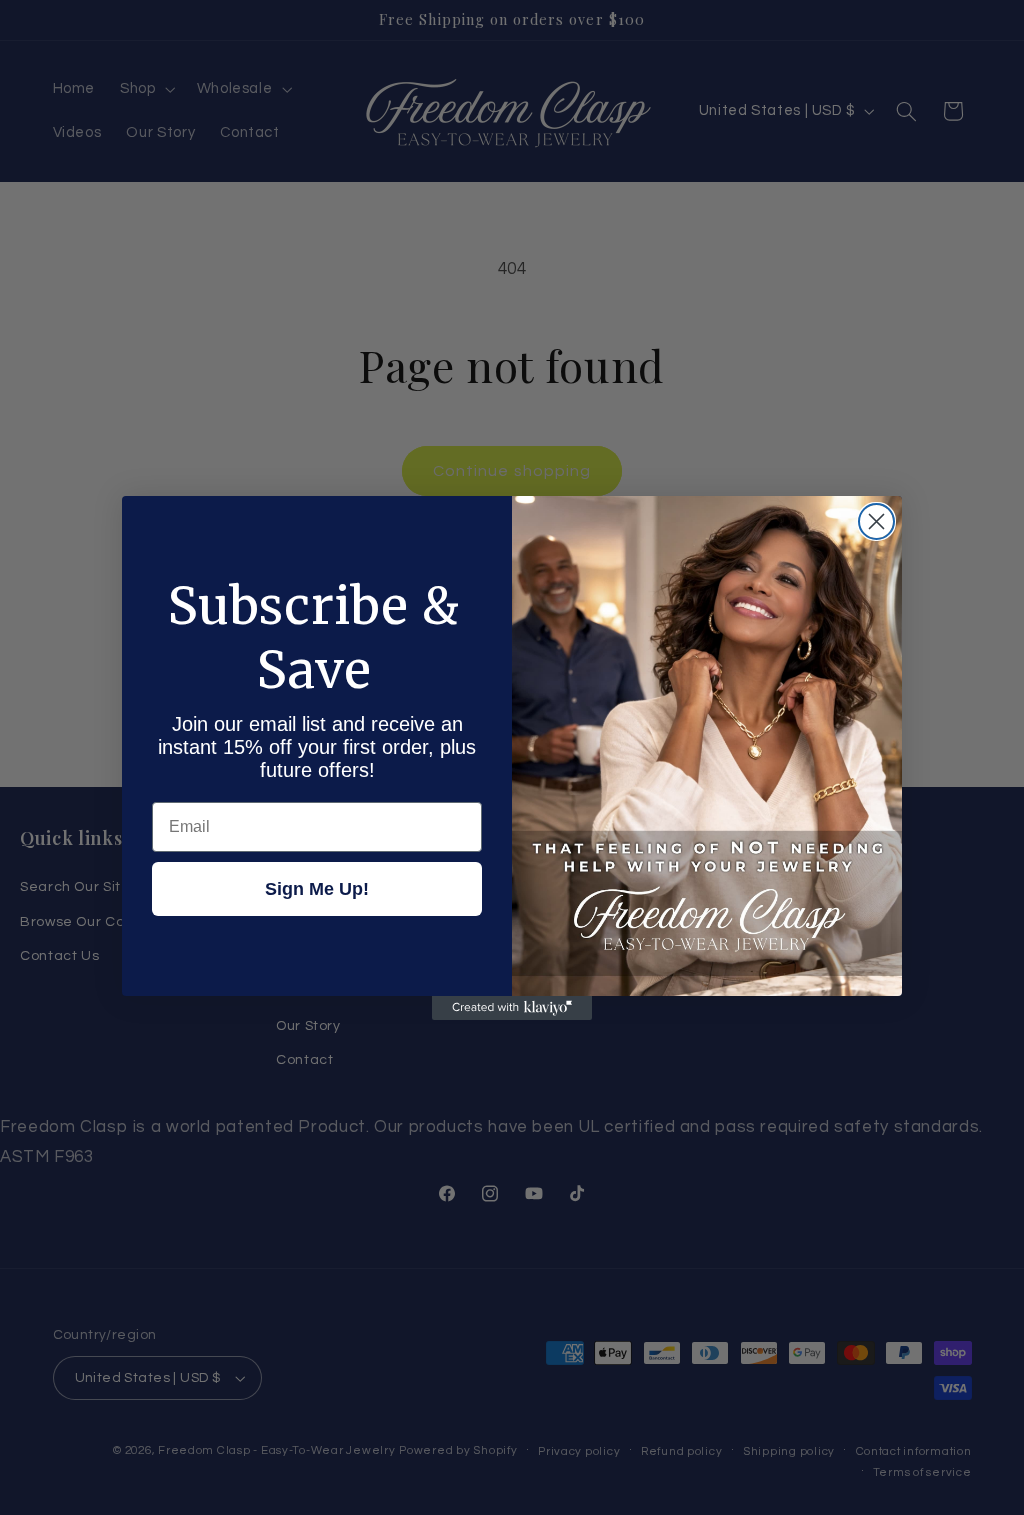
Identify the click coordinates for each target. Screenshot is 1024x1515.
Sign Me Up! (317, 889)
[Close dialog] (876, 521)
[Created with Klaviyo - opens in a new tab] (512, 1008)
